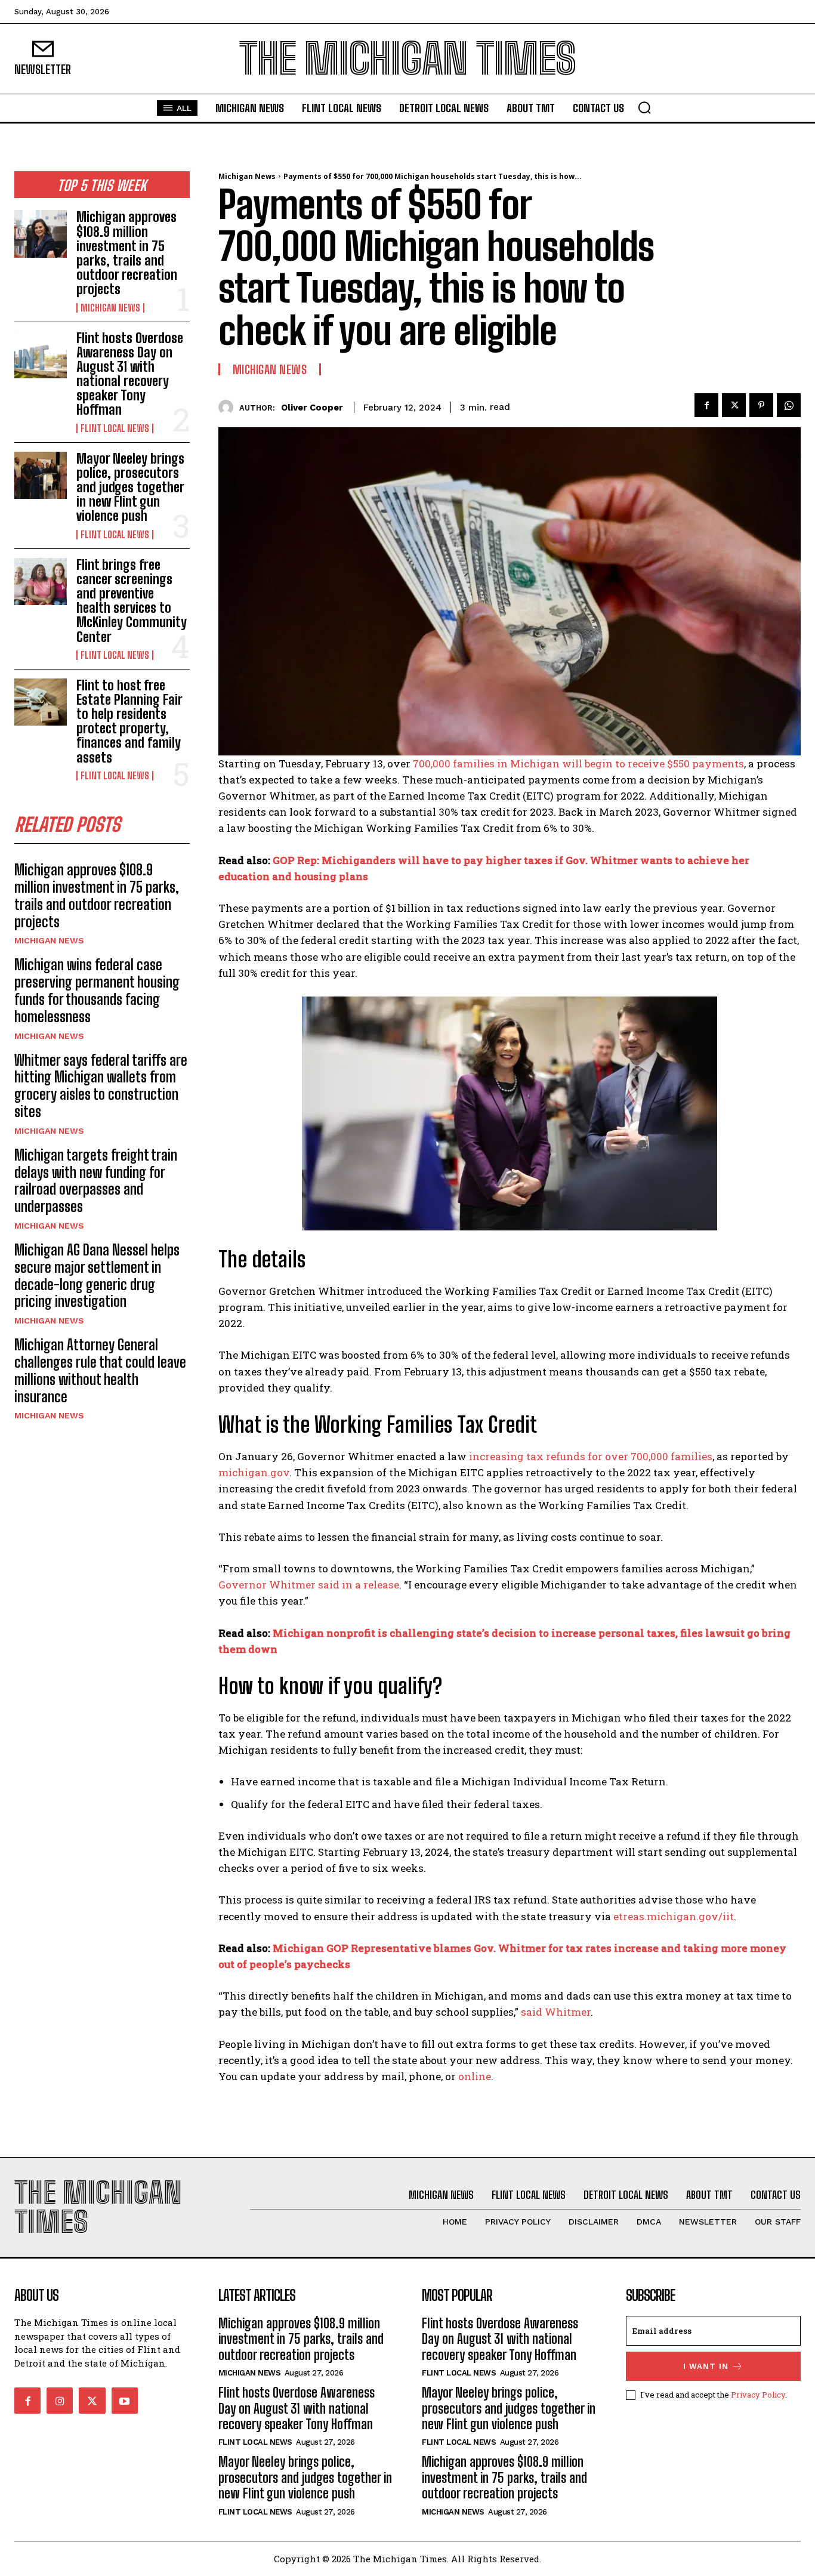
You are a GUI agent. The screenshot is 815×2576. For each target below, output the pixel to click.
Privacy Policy (758, 2395)
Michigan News (110, 308)
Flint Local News (115, 428)
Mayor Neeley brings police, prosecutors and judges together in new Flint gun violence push (130, 488)
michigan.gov (254, 1472)
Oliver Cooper (312, 408)
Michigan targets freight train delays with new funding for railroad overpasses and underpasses (96, 1181)
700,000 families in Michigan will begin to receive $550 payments (578, 763)
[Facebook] (706, 405)
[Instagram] (60, 2401)
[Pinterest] (761, 405)
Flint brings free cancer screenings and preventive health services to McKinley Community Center (132, 601)
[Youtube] (125, 2401)
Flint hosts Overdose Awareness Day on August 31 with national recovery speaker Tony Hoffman (130, 374)
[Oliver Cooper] (229, 407)
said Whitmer (556, 2012)
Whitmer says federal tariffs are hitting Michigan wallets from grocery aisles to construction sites (101, 1086)
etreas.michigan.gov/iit (674, 1916)
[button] (644, 107)
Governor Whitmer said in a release (309, 1585)
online (475, 2076)
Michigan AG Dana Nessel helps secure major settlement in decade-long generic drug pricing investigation (97, 1275)
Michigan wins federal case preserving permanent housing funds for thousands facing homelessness (97, 990)
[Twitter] (734, 405)
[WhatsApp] (789, 405)
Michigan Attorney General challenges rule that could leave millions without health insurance (100, 1370)
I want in (706, 2366)
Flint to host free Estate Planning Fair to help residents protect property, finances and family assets (129, 721)
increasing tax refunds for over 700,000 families (591, 1456)
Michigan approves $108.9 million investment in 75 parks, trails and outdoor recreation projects (127, 253)
